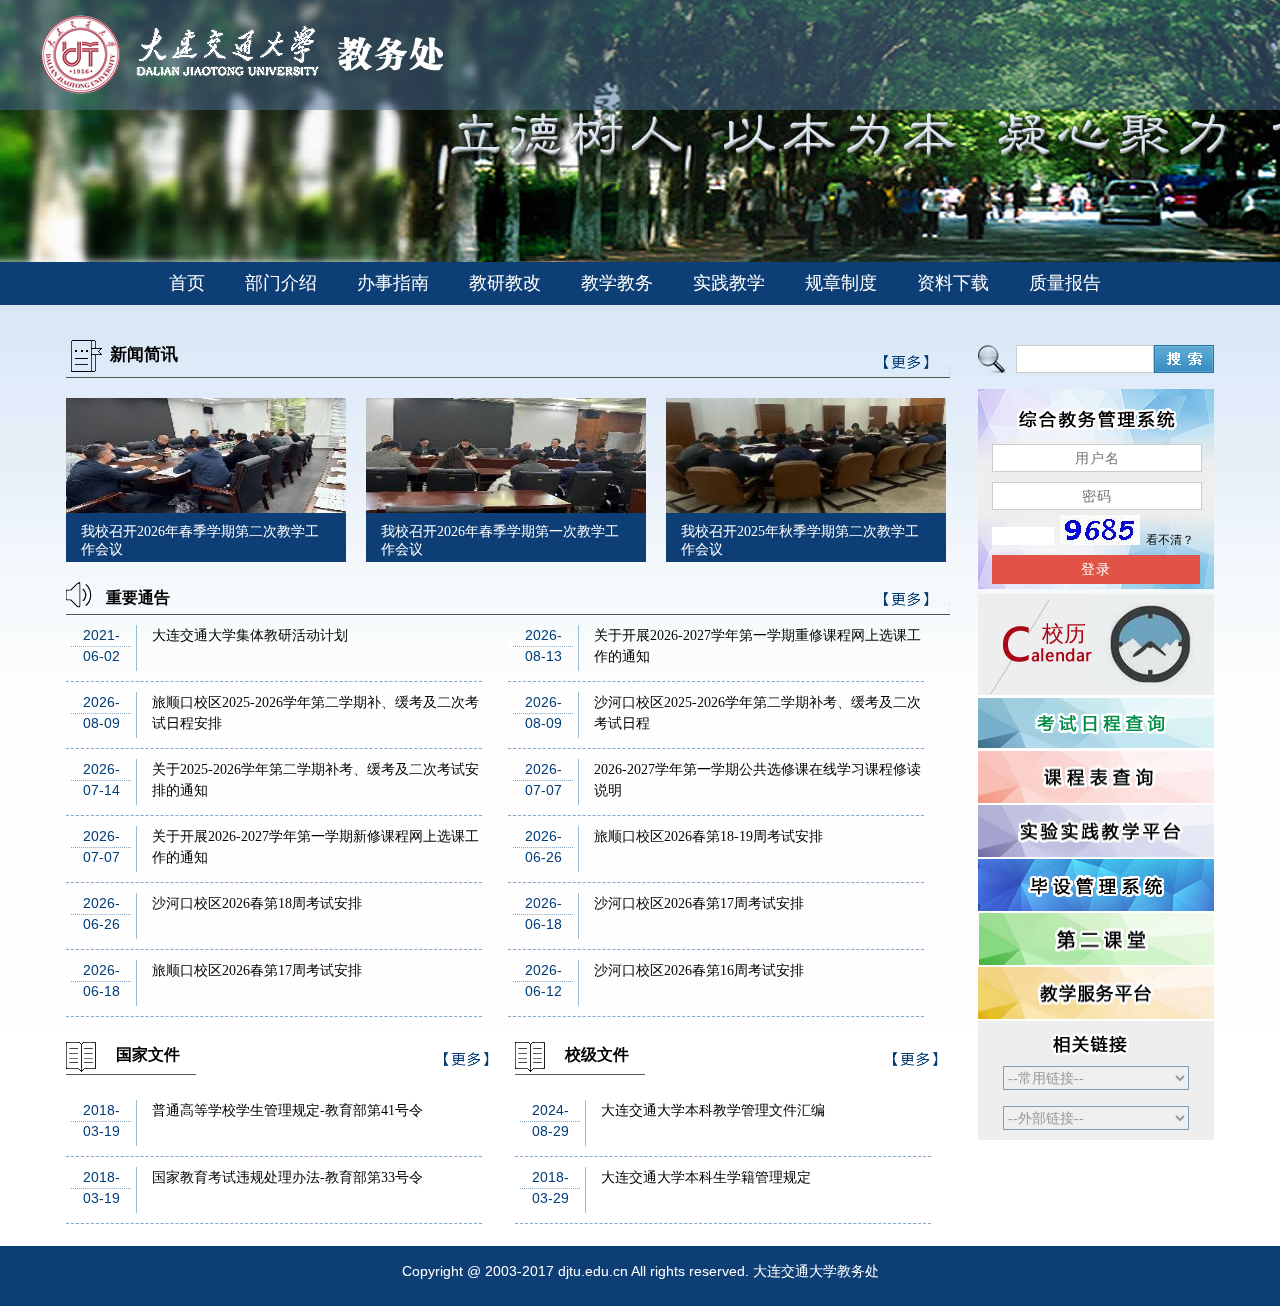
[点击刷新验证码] (1100, 540)
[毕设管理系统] (1096, 885)
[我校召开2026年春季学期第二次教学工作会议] (206, 507)
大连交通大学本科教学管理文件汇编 (713, 1110)
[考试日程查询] (1096, 723)
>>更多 (907, 602)
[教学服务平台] (1096, 993)
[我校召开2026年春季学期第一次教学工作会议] (506, 507)
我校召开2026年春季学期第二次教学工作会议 (200, 540)
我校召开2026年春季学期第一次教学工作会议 (500, 540)
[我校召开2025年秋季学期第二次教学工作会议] (806, 507)
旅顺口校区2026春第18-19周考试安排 (708, 836)
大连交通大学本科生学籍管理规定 (706, 1177)
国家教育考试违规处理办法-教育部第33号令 (287, 1177)
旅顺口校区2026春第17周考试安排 (257, 970)
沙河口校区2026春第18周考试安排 (257, 903)
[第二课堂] (1096, 939)
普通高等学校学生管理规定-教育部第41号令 (287, 1110)
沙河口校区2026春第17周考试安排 (699, 903)
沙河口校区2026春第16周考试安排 (699, 970)
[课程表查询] (1096, 777)
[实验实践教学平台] (1096, 831)
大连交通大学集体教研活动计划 (250, 635)
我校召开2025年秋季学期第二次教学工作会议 (800, 540)
